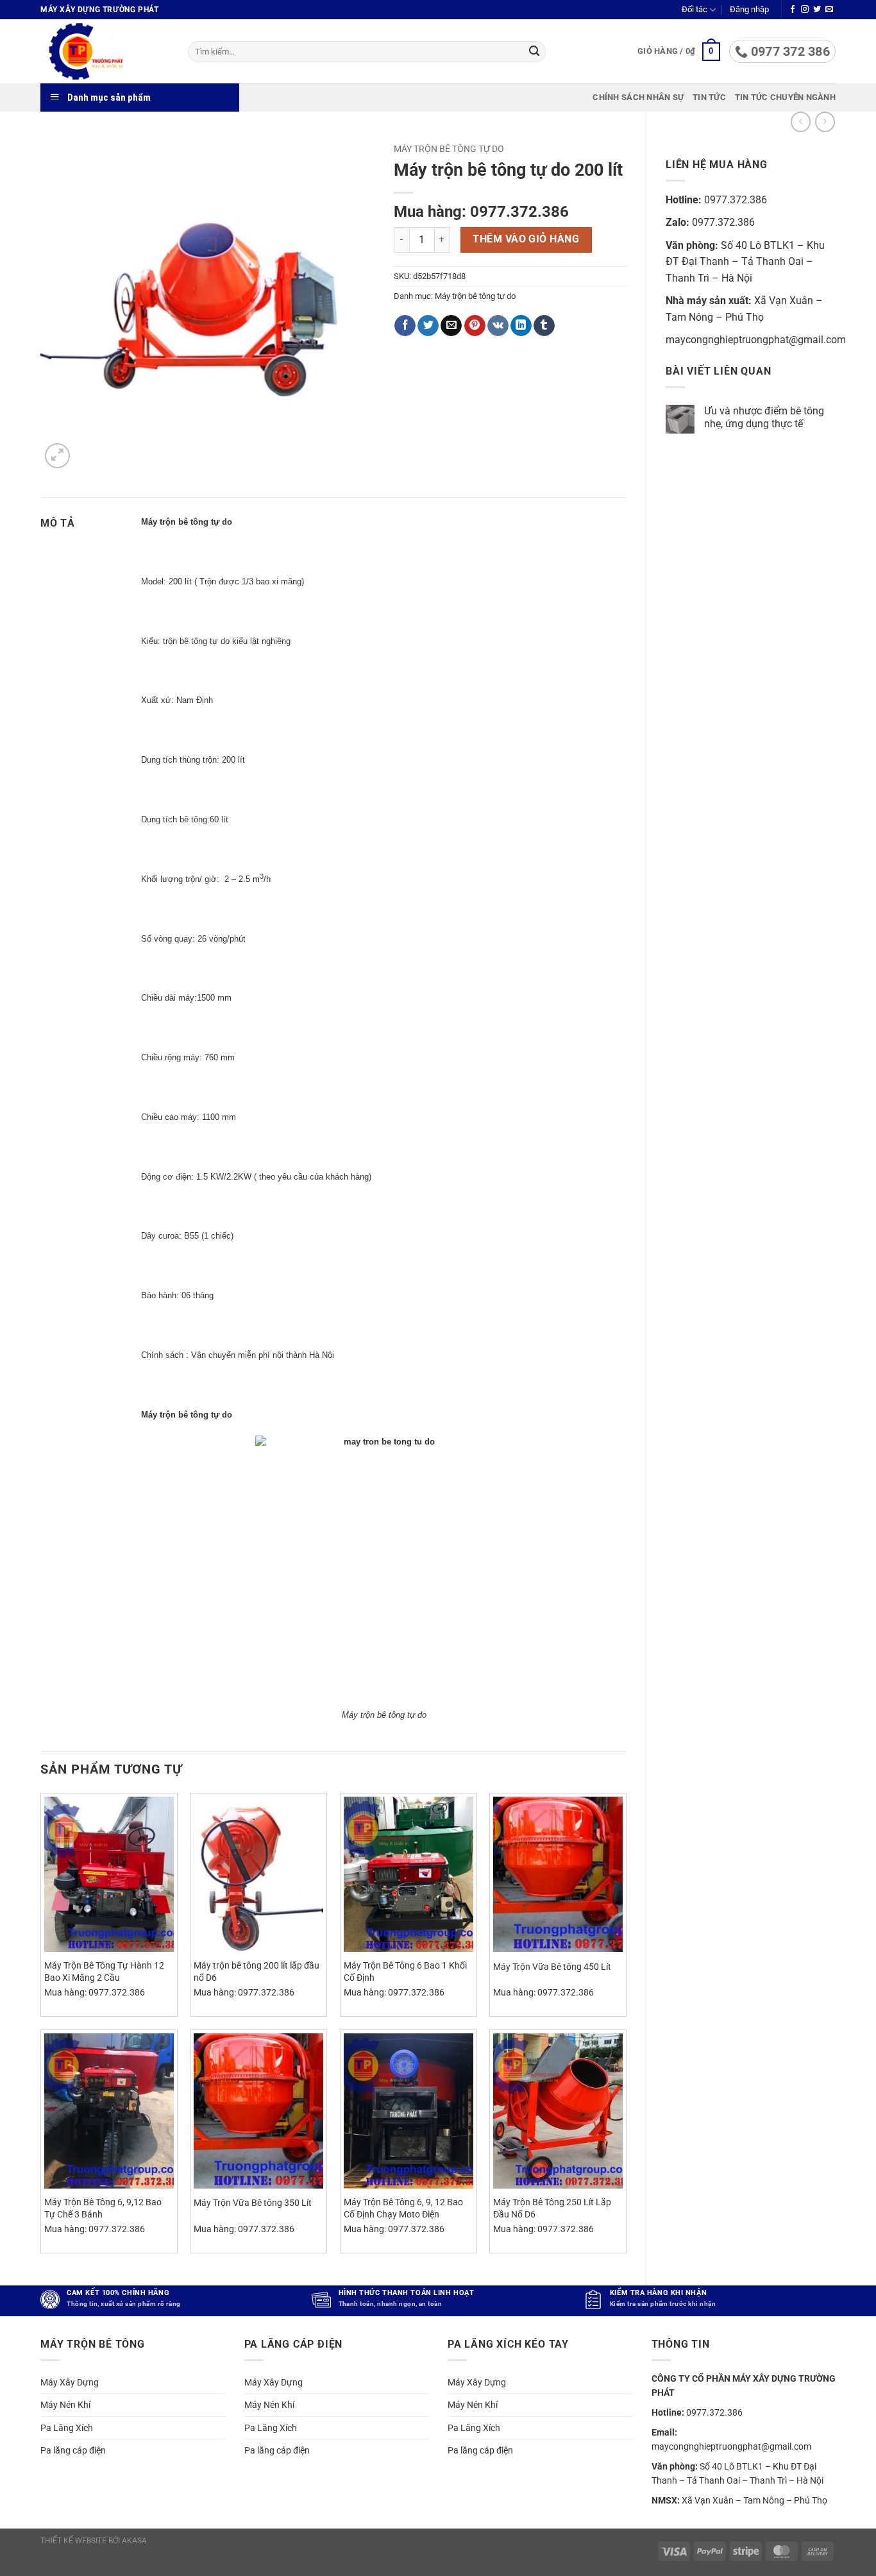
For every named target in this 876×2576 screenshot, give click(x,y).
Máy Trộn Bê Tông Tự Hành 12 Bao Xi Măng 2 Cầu (104, 1972)
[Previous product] (825, 122)
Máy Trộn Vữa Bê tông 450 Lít (552, 1967)
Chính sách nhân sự (638, 97)
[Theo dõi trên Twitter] (817, 10)
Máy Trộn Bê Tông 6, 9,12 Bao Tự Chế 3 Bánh (103, 2208)
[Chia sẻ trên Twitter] (428, 326)
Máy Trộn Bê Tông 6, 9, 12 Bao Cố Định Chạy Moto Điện (403, 2208)
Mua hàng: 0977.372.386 (481, 212)
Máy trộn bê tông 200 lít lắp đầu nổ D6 (257, 1972)
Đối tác (695, 9)
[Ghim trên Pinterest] (475, 326)
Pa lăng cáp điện (73, 2450)
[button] (749, 10)
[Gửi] (534, 52)
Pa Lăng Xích (67, 2428)
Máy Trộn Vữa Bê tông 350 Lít (253, 2203)
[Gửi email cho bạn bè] (451, 326)
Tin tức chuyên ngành (785, 97)
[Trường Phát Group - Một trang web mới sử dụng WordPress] (105, 51)
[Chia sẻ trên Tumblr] (544, 326)
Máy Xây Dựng (70, 2382)
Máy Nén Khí (65, 2405)
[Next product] (801, 122)
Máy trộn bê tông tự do (449, 149)
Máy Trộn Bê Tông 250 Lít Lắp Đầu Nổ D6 (552, 2208)
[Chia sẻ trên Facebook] (405, 326)
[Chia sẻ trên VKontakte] (498, 326)
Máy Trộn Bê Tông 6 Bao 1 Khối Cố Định (405, 1972)
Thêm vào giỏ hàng (526, 239)
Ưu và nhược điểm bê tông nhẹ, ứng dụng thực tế (764, 417)
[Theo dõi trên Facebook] (793, 10)
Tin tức (709, 97)
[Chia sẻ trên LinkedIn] (521, 326)
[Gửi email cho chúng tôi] (829, 10)
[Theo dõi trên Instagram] (805, 10)
